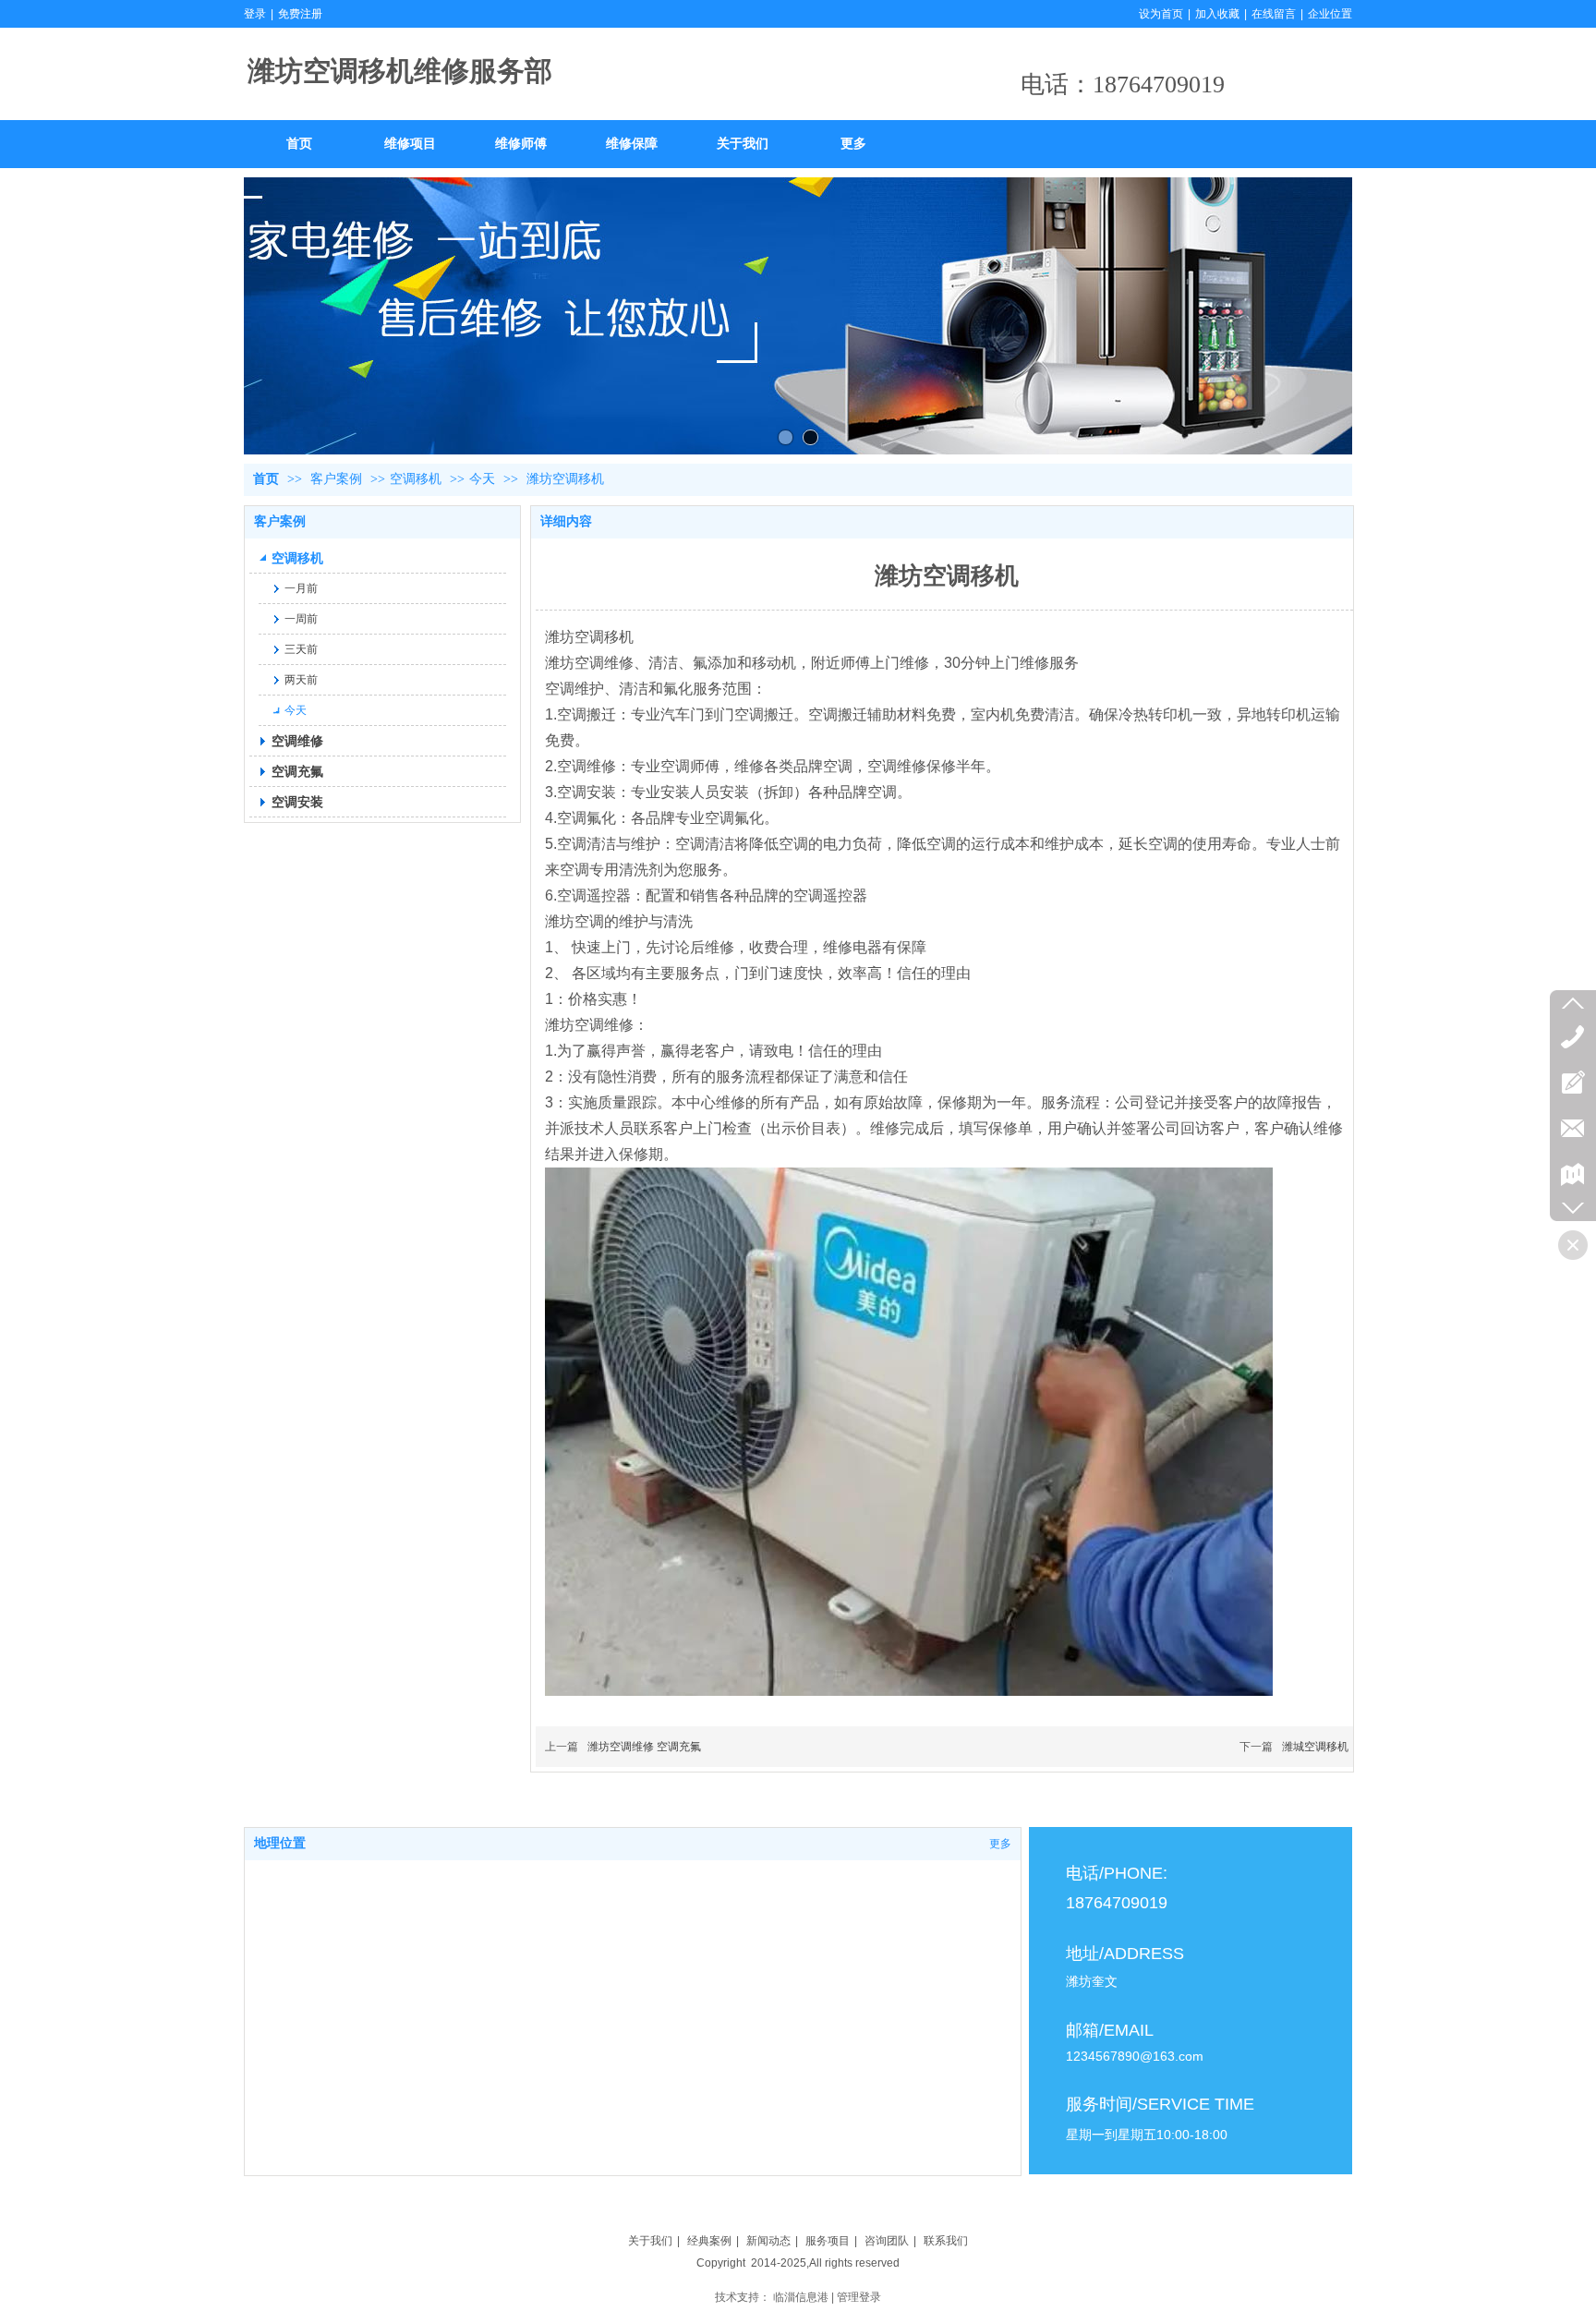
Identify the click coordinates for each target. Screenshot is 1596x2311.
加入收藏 (1217, 14)
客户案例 (338, 479)
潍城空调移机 (1315, 1747)
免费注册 (300, 14)
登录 (255, 14)
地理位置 (280, 1843)
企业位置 (1330, 14)
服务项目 (828, 2241)
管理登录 (859, 2297)
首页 (266, 479)
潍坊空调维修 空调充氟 (644, 1747)
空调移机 (416, 479)
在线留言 (1274, 14)
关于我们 (650, 2241)
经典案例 (709, 2241)
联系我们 (946, 2241)
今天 (482, 479)
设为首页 (1161, 14)
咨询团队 (887, 2241)
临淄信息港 (801, 2297)
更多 (1000, 1844)
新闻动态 (768, 2241)
